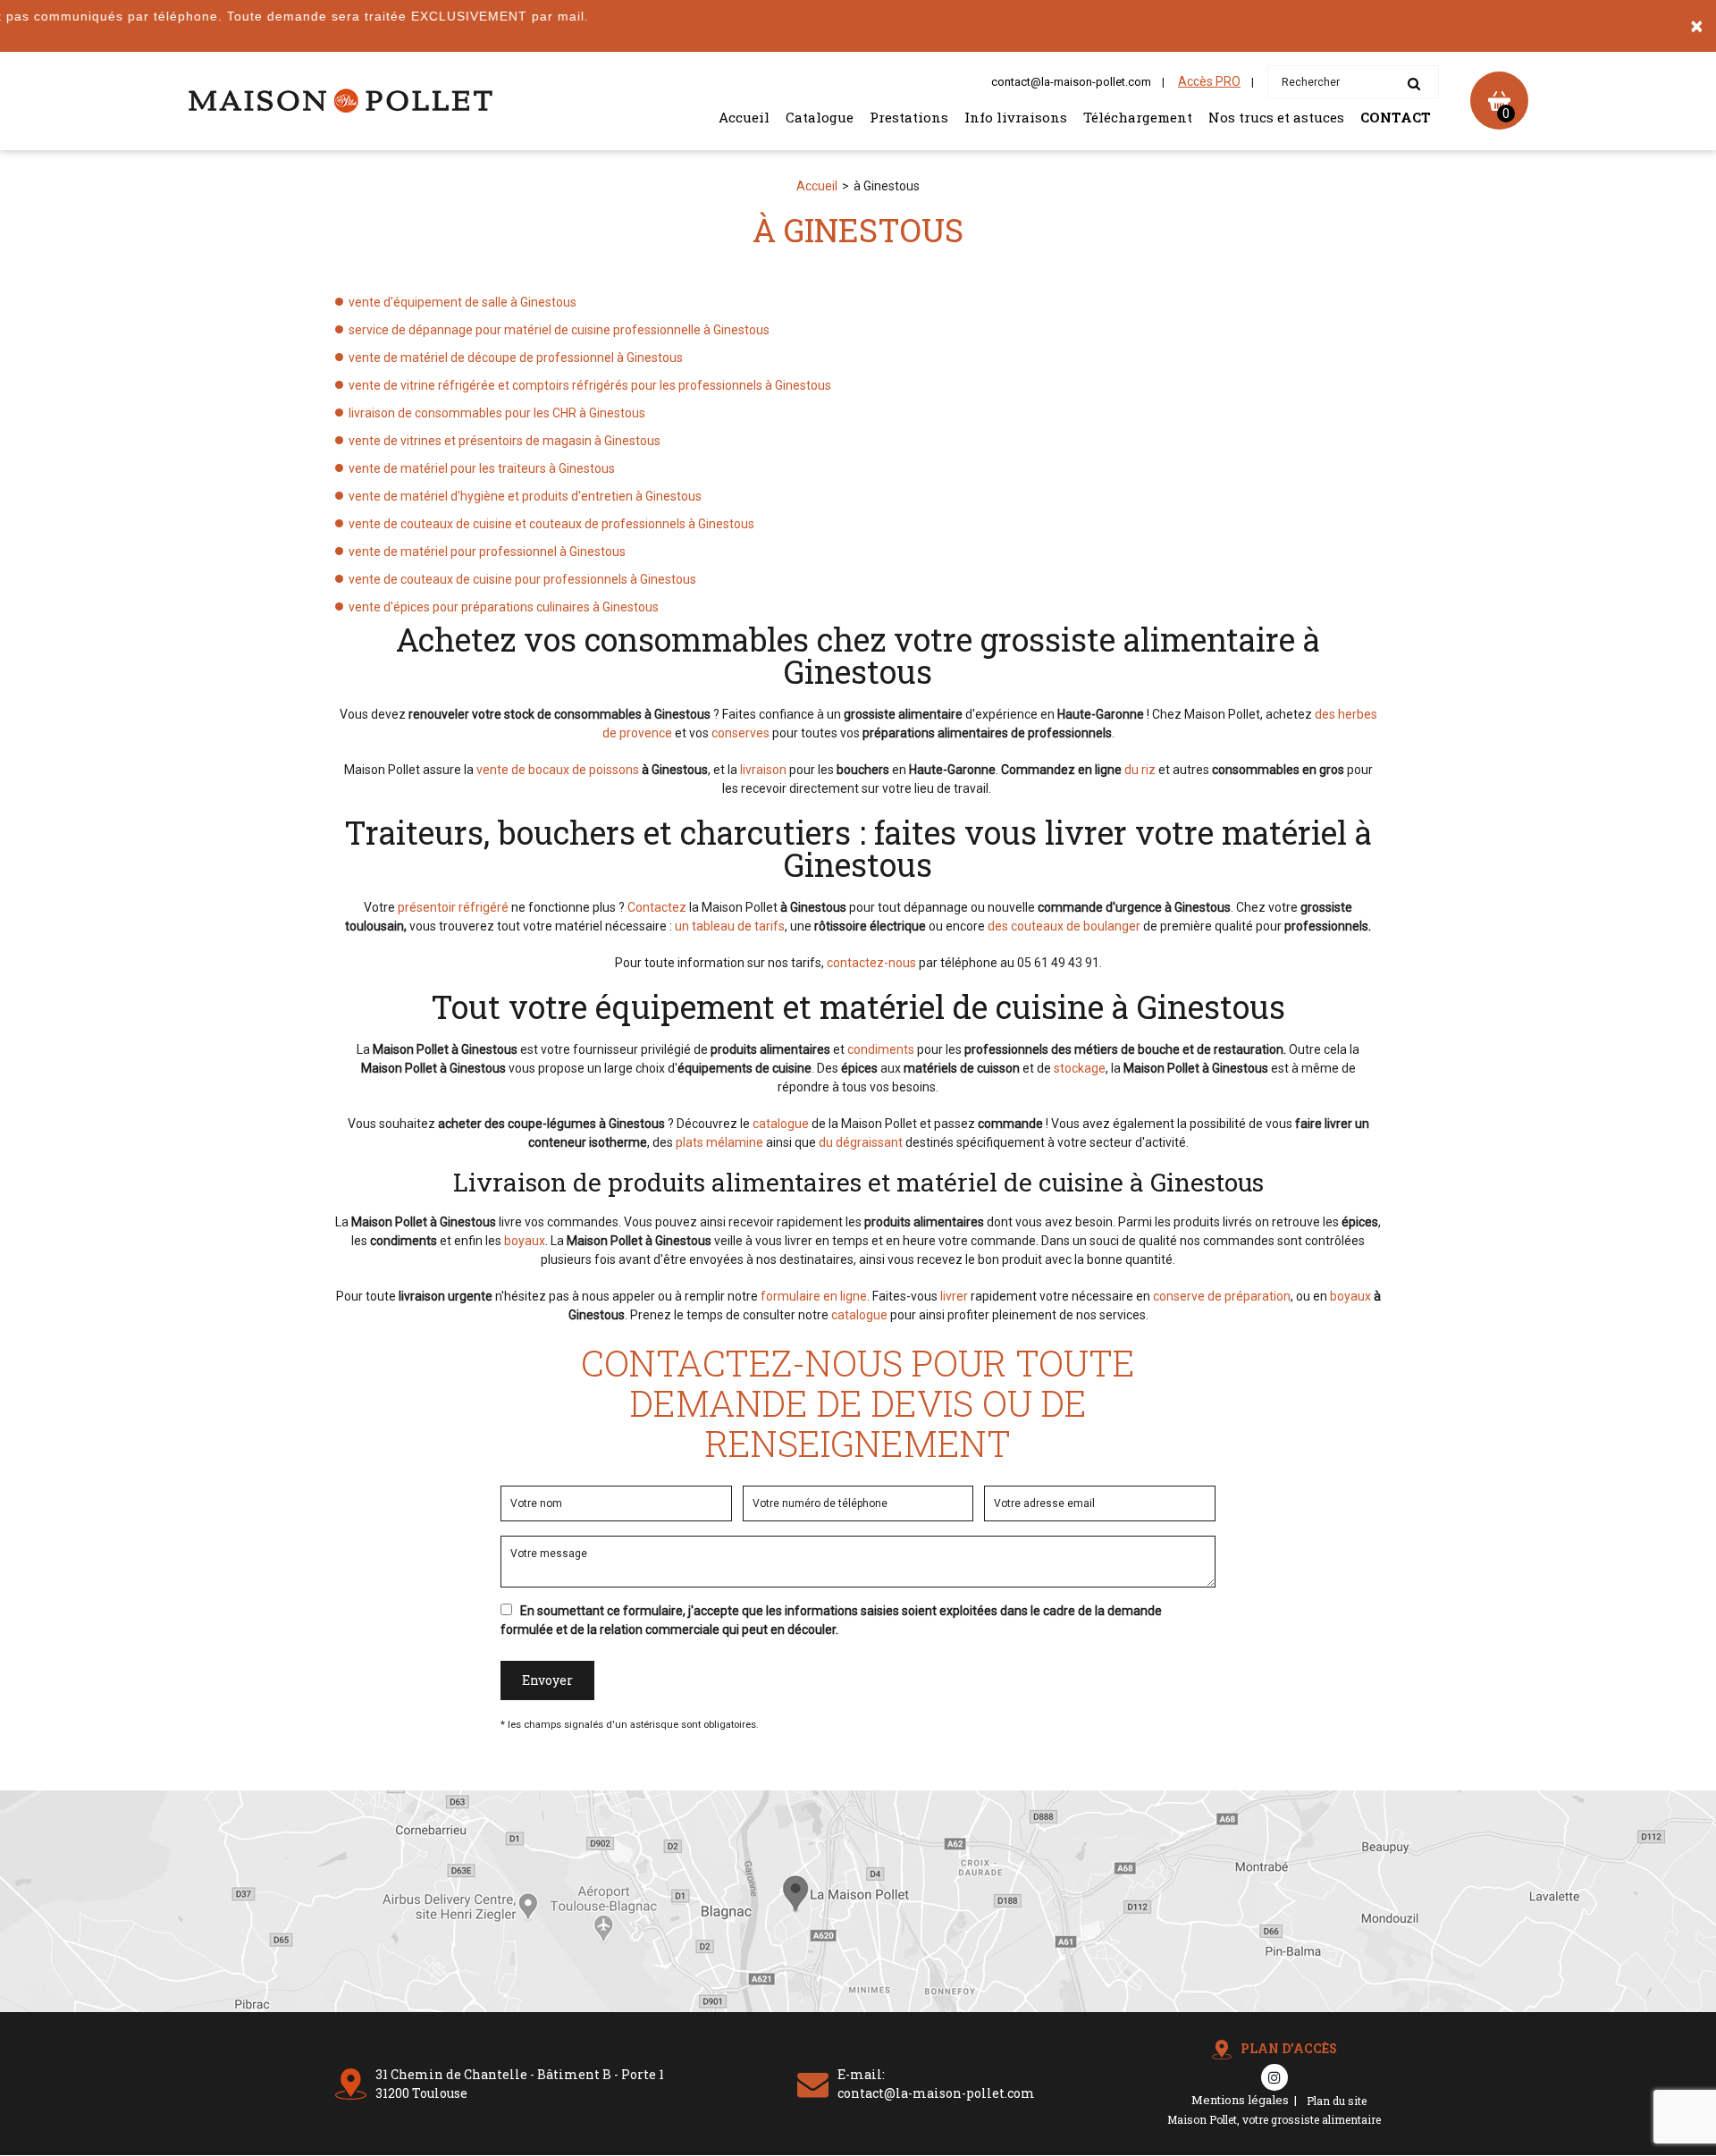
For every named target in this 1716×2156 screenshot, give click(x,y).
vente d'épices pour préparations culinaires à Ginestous (504, 607)
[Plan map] (858, 2007)
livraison (763, 770)
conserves (740, 733)
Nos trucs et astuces (1276, 117)
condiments (881, 1049)
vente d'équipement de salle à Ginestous (463, 302)
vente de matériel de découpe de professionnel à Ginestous (516, 358)
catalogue (781, 1124)
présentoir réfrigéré (453, 907)
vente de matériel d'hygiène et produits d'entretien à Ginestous (525, 496)
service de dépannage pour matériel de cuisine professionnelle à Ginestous (559, 330)
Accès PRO (1209, 81)
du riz (1140, 770)
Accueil (744, 117)
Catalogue (820, 117)
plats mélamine (719, 1142)
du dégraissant (861, 1142)
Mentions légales (1240, 2100)
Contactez (657, 907)
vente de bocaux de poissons (558, 770)
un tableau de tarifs (730, 926)
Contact (1396, 117)
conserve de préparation (1222, 1296)
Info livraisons (1016, 117)
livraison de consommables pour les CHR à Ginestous (497, 413)
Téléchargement (1138, 117)
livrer (954, 1296)
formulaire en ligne (814, 1296)
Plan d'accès (1289, 2048)
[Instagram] (1274, 2077)
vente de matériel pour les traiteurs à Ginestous (482, 468)
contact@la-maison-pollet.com (1071, 82)
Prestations (909, 117)
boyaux (525, 1241)
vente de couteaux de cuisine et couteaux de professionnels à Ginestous (551, 524)
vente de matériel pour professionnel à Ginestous (487, 552)
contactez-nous (871, 963)
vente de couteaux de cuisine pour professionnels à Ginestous (522, 579)
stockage (1080, 1068)
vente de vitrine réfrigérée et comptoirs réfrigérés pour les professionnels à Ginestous (590, 385)
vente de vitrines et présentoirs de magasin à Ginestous (505, 441)
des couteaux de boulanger (1064, 926)
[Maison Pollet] (340, 101)
